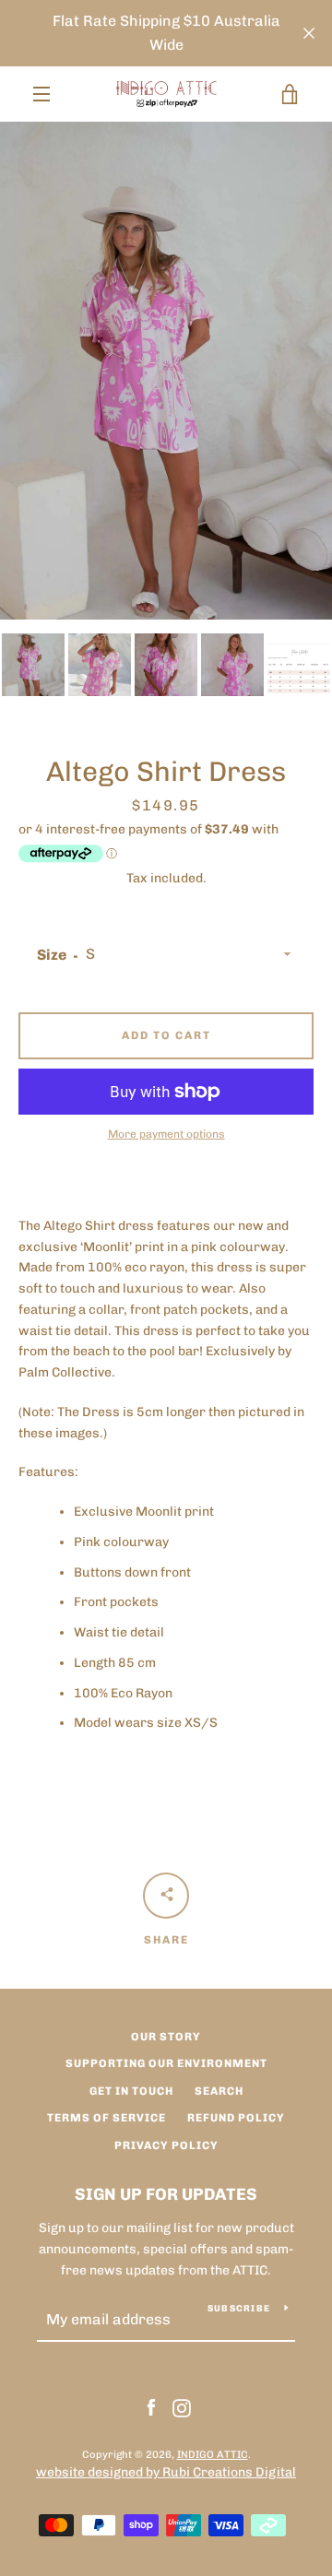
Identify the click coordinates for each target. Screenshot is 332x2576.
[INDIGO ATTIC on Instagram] (182, 2407)
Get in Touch (131, 2091)
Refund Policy (236, 2118)
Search (219, 2091)
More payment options (166, 1134)
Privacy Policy (166, 2145)
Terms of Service (107, 2118)
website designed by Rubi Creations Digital (166, 2472)
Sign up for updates (166, 2194)
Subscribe (239, 2309)
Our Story (166, 2037)
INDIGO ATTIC (213, 2454)
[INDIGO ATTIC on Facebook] (151, 2407)
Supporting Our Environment (166, 2063)
